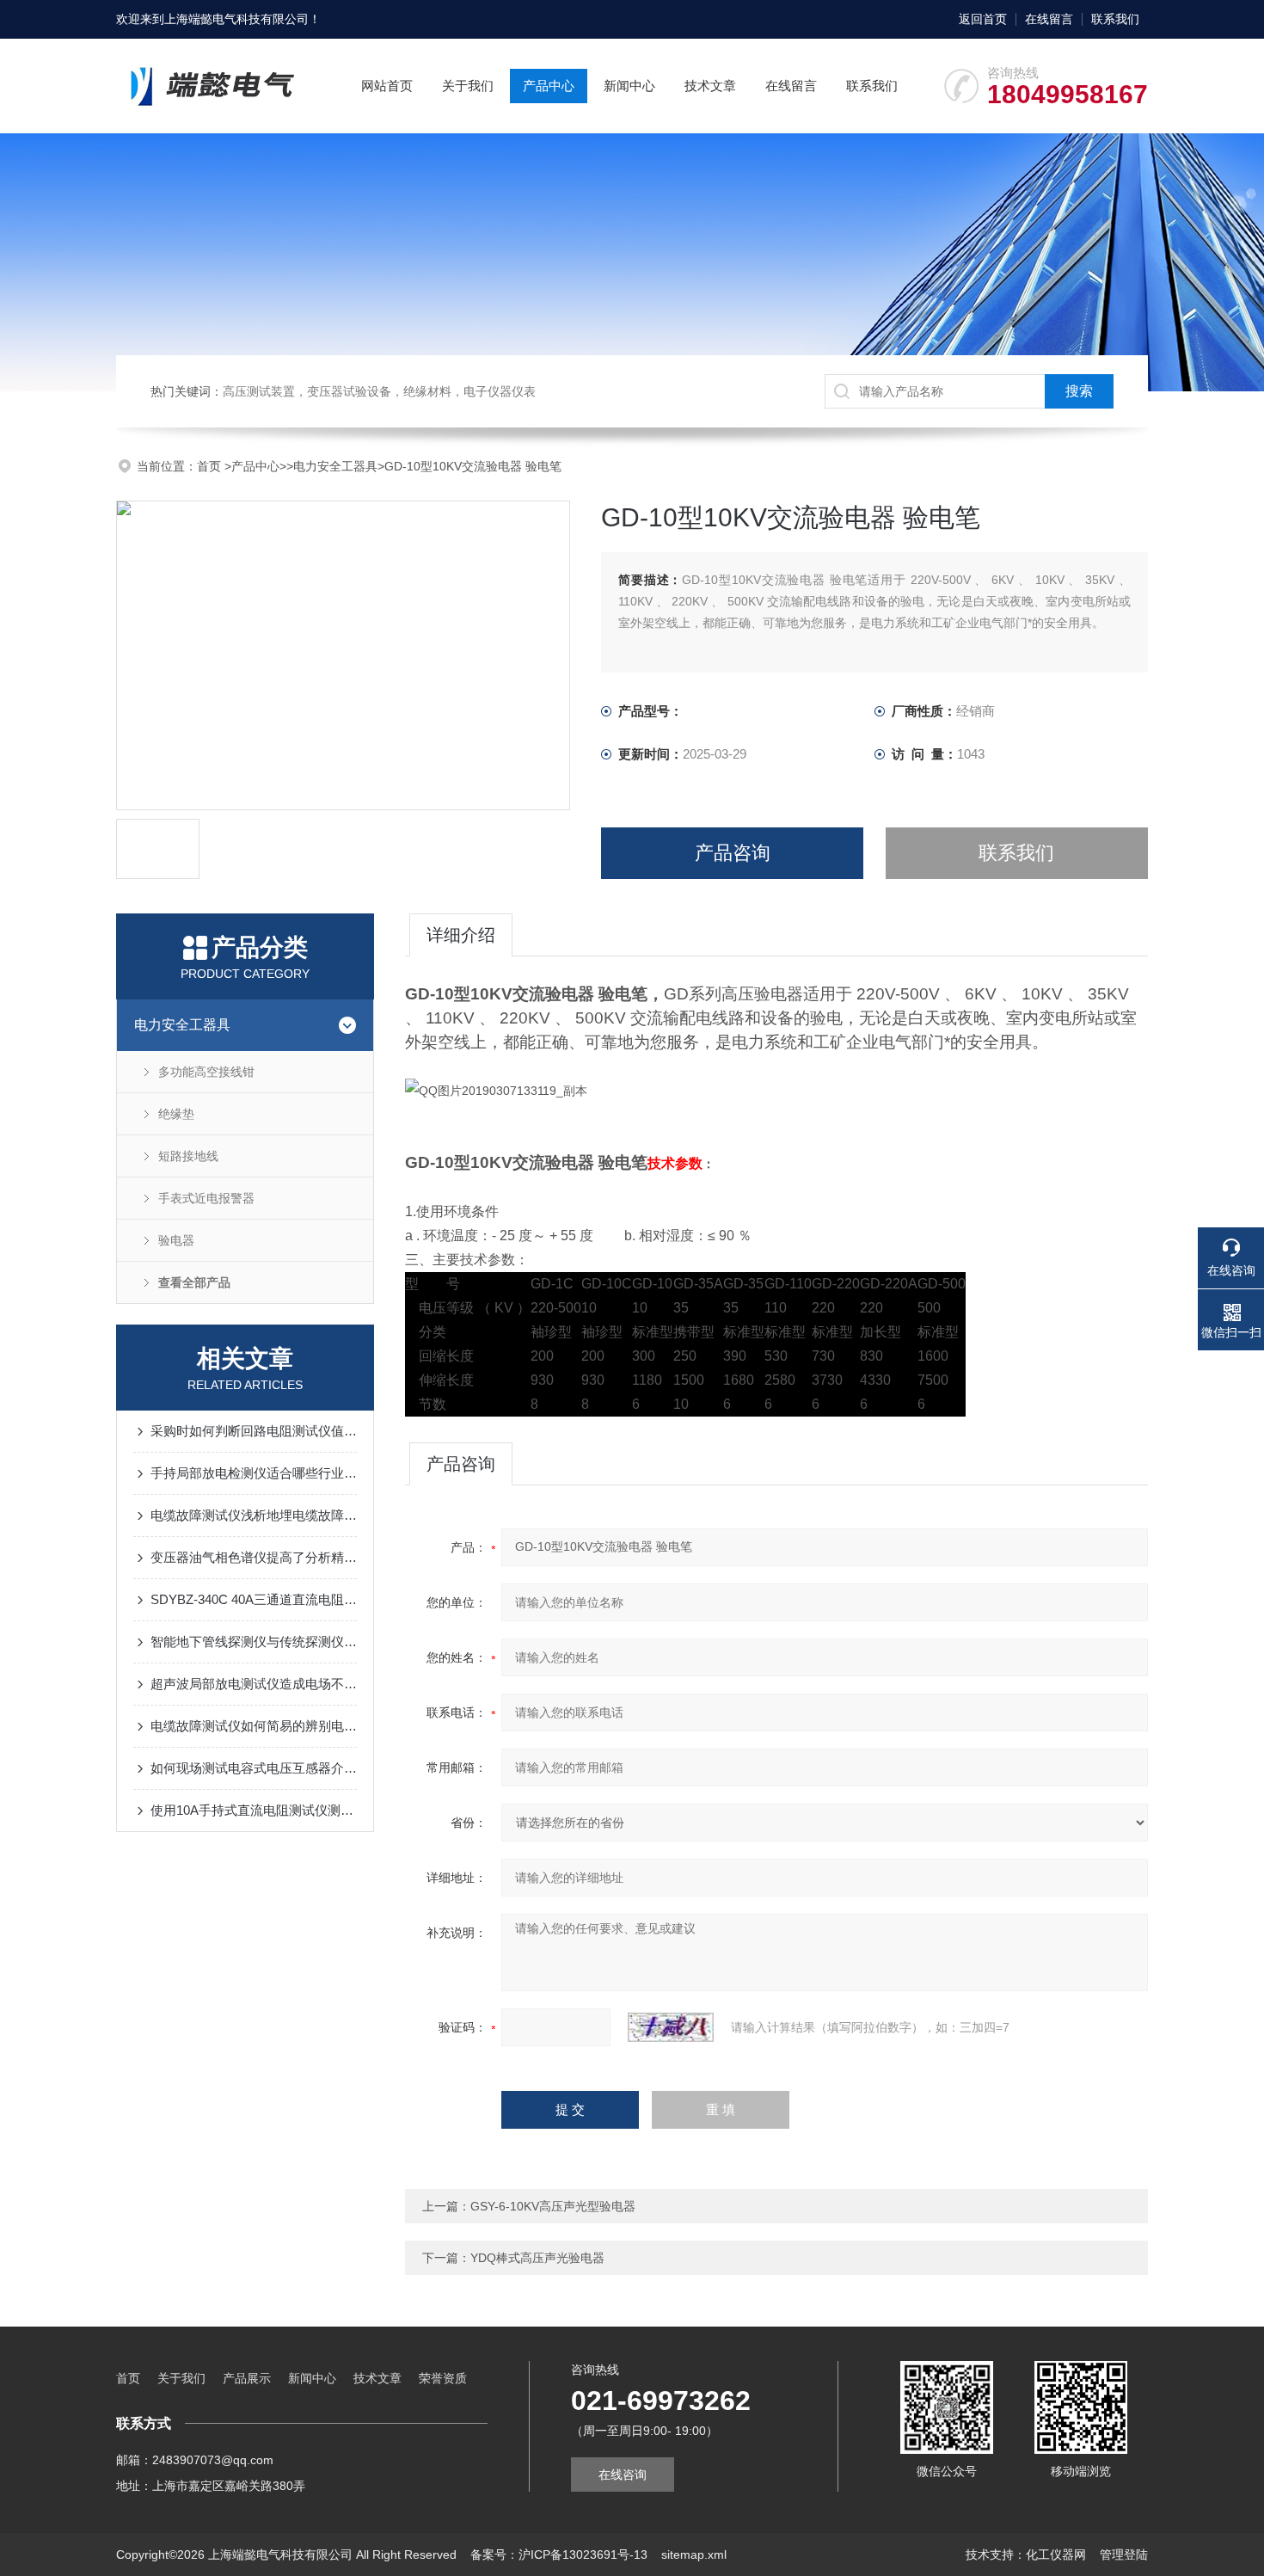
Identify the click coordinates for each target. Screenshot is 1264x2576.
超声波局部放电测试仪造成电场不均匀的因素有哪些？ (254, 1684)
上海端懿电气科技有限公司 (236, 19)
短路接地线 (188, 1156)
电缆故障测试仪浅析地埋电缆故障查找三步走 (254, 1515)
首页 (211, 466)
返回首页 (983, 19)
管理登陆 (1124, 2554)
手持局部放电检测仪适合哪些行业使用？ (254, 1473)
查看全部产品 (194, 1282)
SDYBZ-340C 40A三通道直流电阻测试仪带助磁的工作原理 (254, 1599)
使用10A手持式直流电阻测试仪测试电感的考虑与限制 (254, 1810)
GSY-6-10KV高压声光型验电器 (553, 2206)
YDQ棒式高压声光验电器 (537, 2258)
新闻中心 (629, 86)
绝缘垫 (176, 1114)
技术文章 (710, 86)
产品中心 (549, 86)
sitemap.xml (694, 2554)
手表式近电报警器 (206, 1198)
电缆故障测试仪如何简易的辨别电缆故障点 (254, 1726)
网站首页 (387, 86)
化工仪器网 (1056, 2554)
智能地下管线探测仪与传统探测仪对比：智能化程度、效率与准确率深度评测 (254, 1642)
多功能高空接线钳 (206, 1072)
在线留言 (1049, 19)
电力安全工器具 (335, 466)
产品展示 (247, 2378)
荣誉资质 (443, 2378)
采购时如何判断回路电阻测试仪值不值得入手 (254, 1431)
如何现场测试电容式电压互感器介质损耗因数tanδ (254, 1768)
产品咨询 (733, 853)
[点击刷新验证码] (671, 2027)
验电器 (176, 1240)
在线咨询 (623, 2475)
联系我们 (1115, 19)
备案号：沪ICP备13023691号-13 (559, 2554)
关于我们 (468, 86)
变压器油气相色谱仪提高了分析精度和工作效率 (254, 1557)
